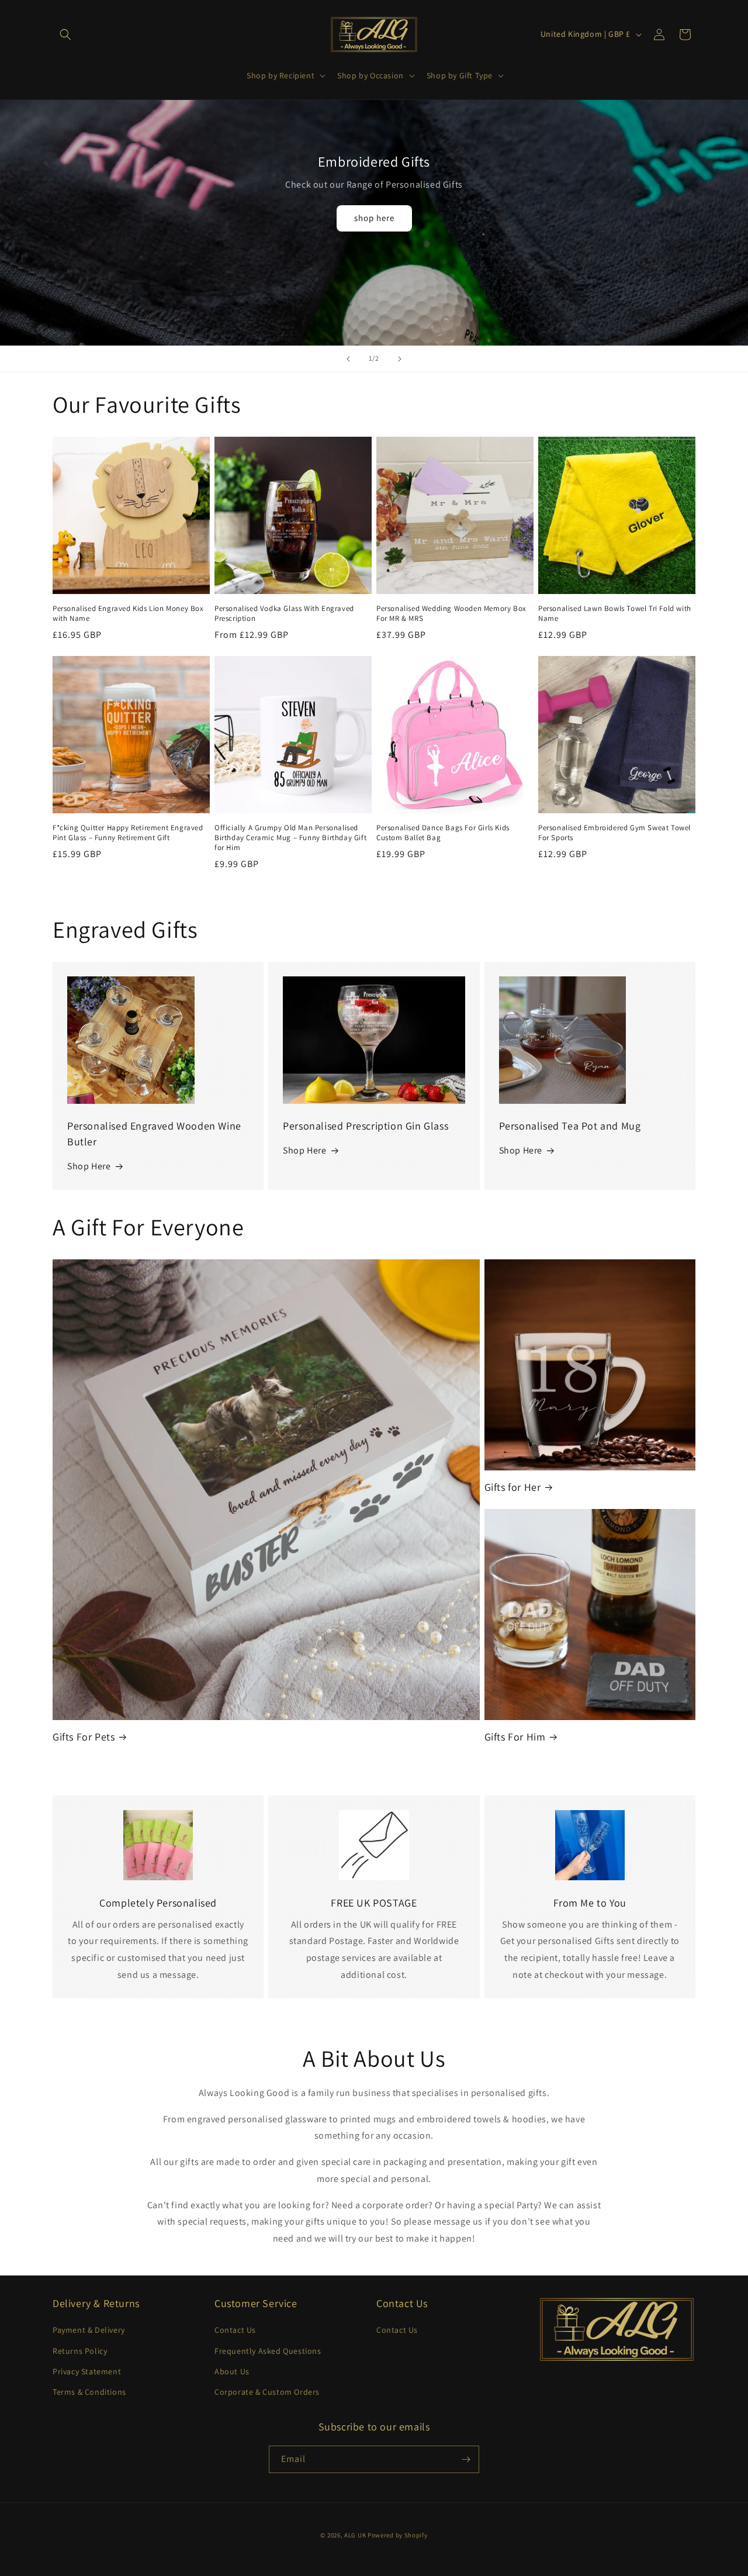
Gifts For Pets (84, 1737)
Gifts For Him (515, 1737)
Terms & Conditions (89, 2392)
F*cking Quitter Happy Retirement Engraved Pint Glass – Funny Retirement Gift (128, 833)
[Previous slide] (348, 359)
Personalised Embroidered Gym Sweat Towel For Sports (614, 833)
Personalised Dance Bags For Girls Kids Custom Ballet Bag (443, 833)
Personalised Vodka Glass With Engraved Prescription (284, 614)
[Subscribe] (466, 2459)
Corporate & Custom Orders (267, 2392)
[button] (65, 34)
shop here (374, 218)
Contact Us (235, 2330)
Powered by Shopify (398, 2535)
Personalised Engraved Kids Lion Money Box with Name (128, 614)
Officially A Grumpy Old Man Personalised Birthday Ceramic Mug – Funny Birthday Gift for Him (290, 838)
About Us (232, 2371)
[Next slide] (400, 359)
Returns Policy (80, 2351)
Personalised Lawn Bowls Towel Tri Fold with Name (615, 614)
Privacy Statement (87, 2371)
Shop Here (89, 1167)
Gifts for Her (513, 1487)
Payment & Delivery (89, 2330)
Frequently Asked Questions (268, 2351)
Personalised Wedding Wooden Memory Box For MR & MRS (451, 614)
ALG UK (356, 2535)
